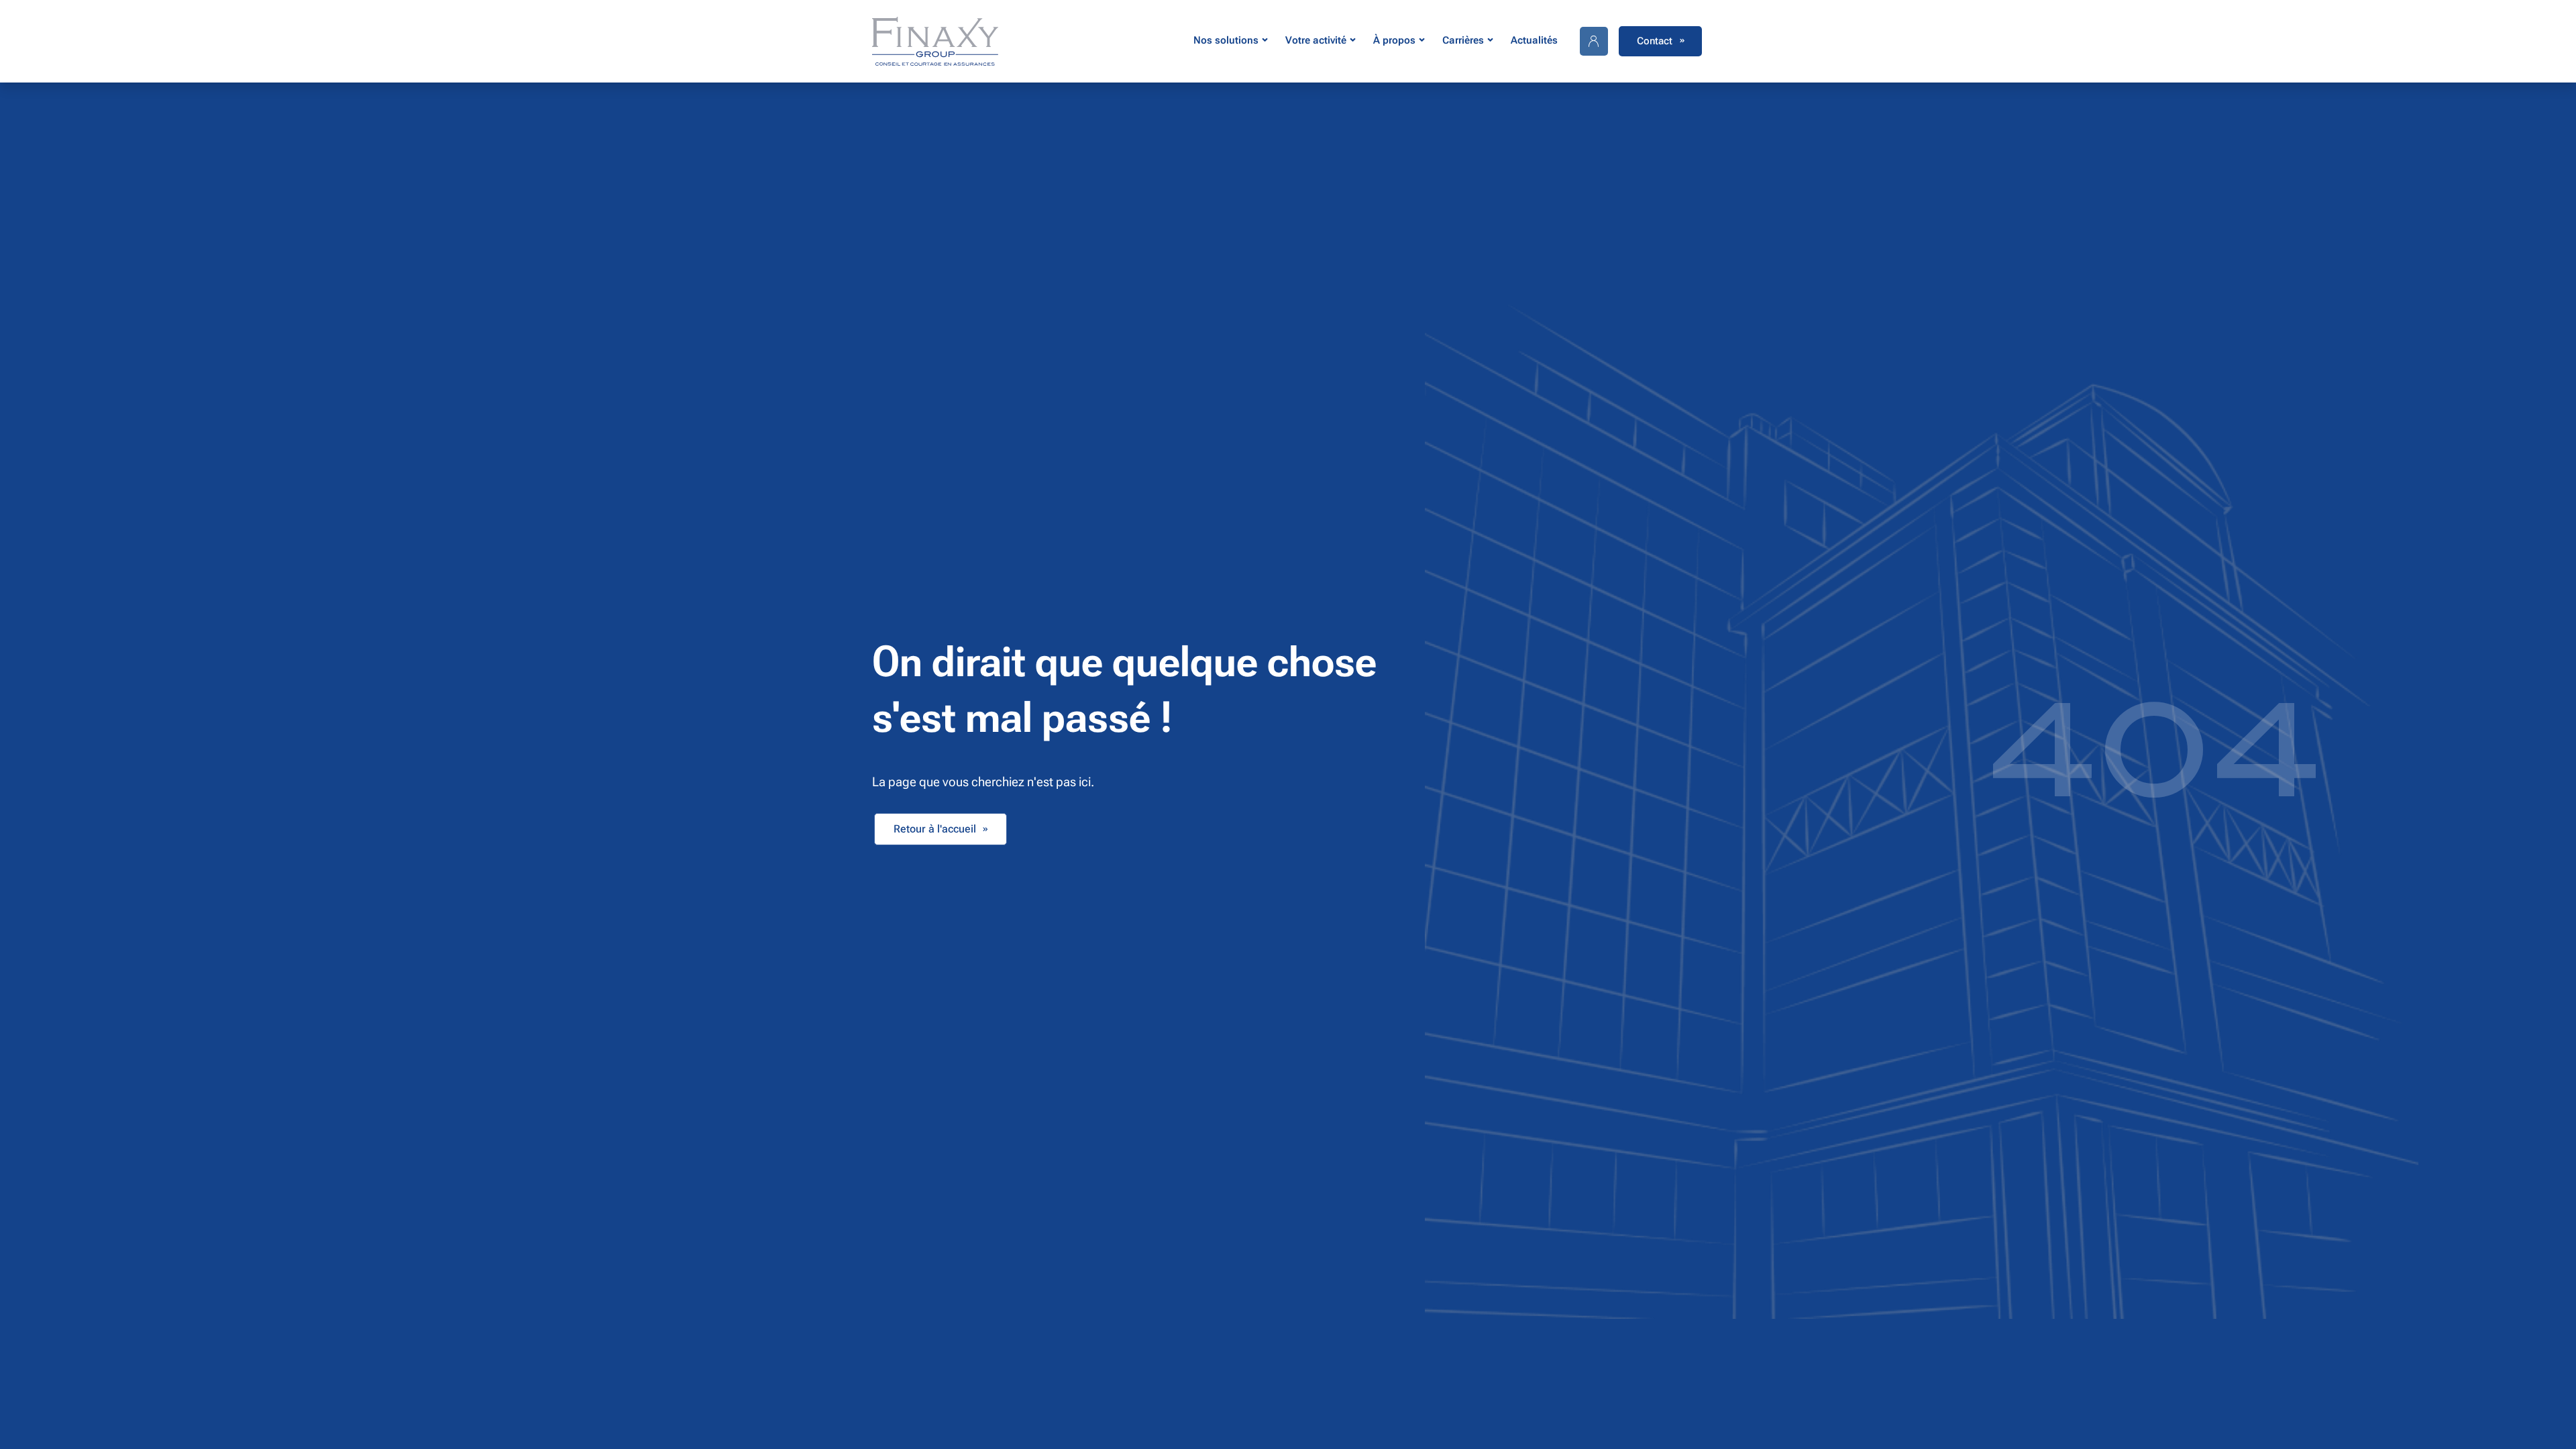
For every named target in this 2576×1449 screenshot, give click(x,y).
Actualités (1534, 40)
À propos (1394, 40)
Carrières (1463, 40)
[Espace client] (1594, 41)
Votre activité (1316, 40)
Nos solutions (1226, 40)
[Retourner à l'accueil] (935, 41)
